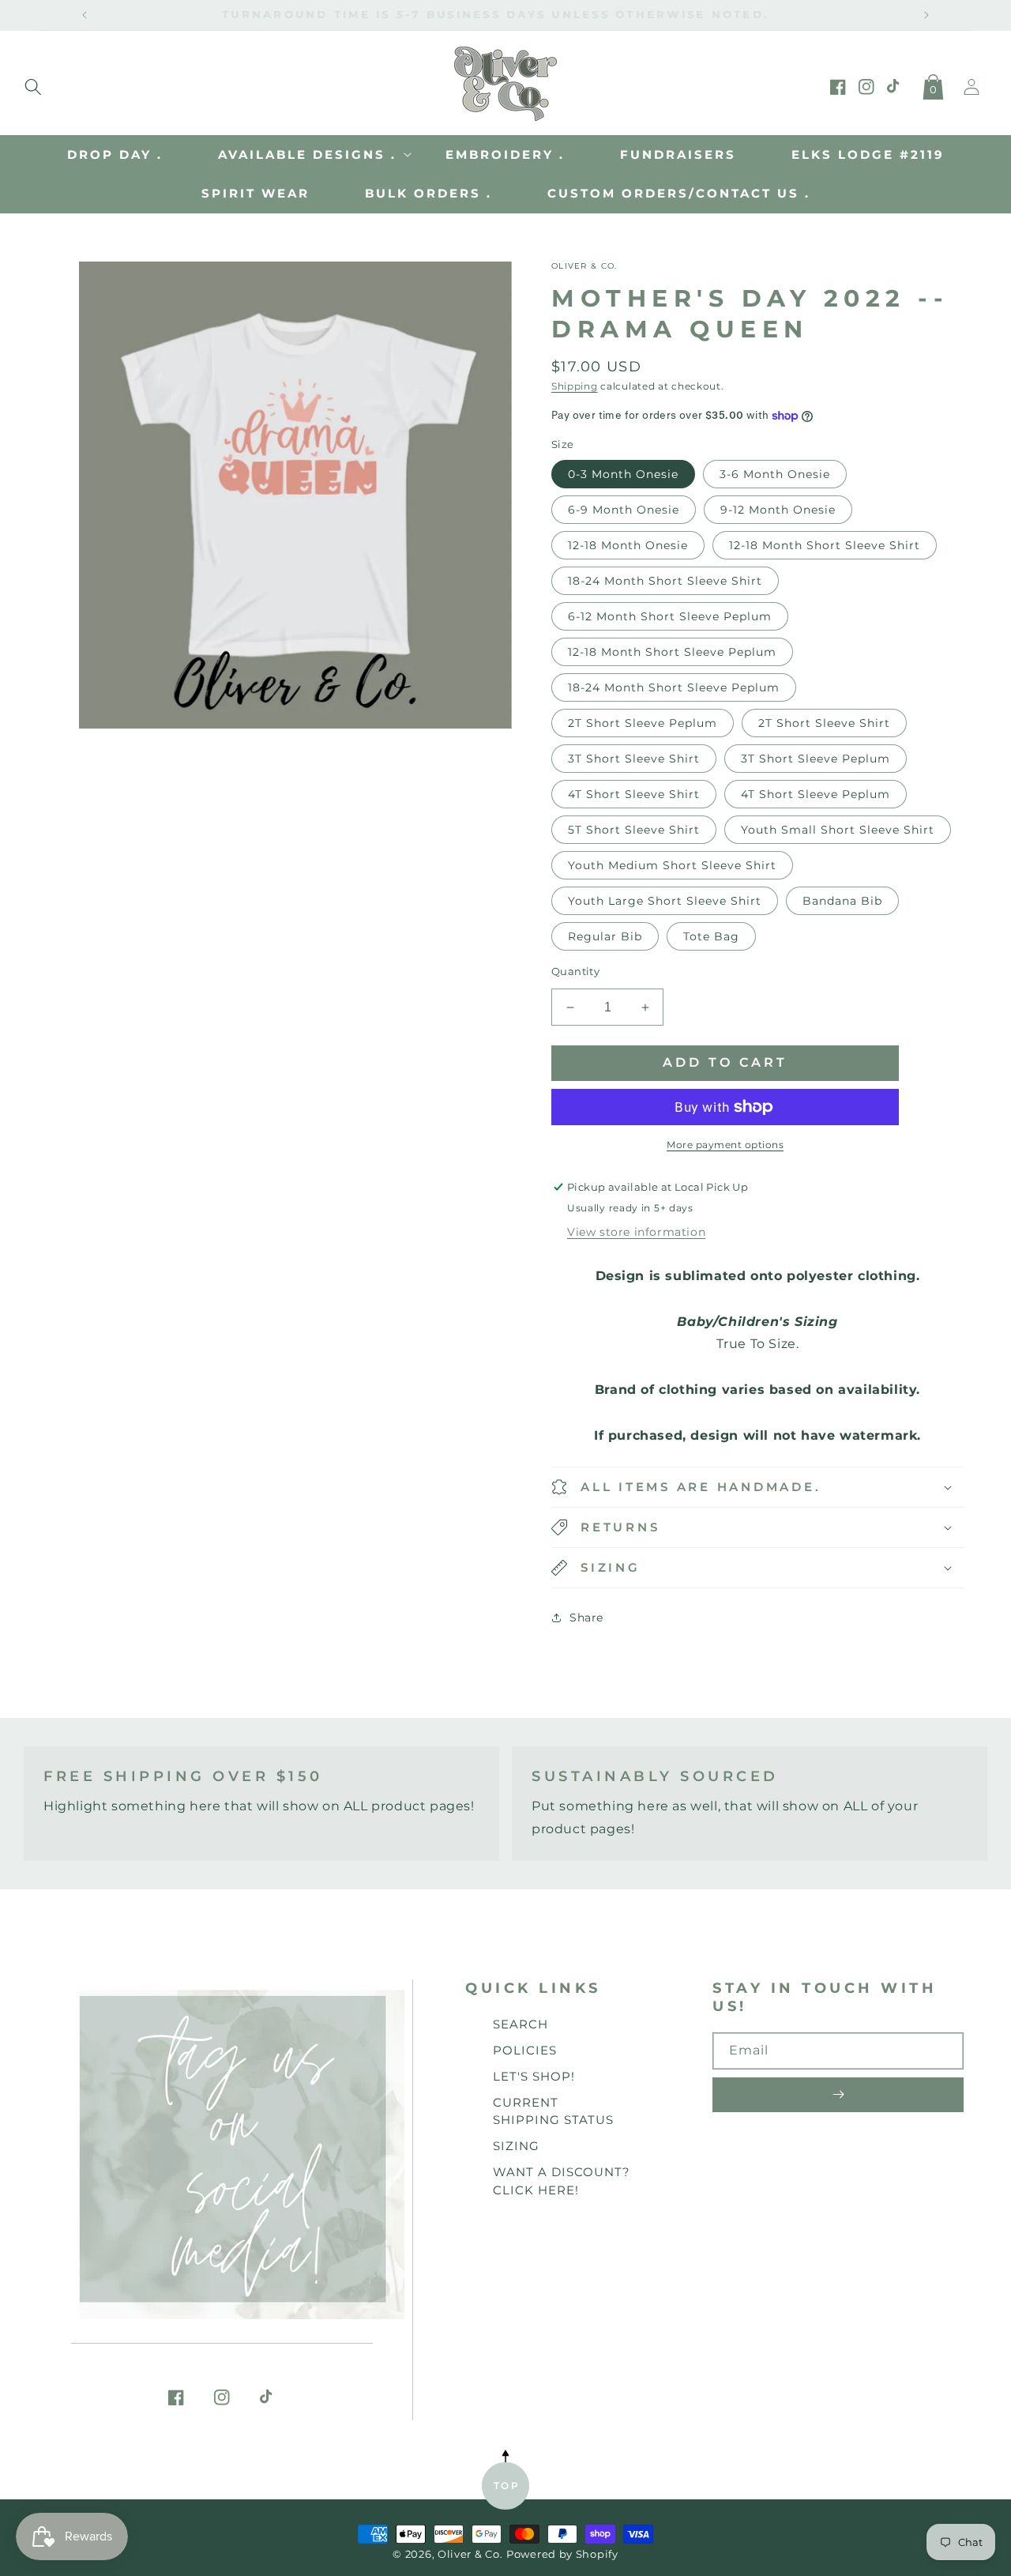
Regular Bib (605, 936)
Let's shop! (534, 2076)
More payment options (725, 1145)
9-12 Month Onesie (778, 510)
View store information (636, 1232)
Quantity (575, 971)
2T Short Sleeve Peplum (643, 723)
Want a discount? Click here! (562, 2181)
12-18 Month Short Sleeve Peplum (672, 652)
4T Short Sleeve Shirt (634, 794)
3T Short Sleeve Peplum (816, 759)
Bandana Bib (842, 901)
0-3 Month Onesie (623, 474)
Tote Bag (711, 936)
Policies (525, 2050)
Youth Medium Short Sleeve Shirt (672, 865)
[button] (33, 84)
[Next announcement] (926, 15)
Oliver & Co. (470, 2554)
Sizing (516, 2146)
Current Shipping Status (553, 2111)
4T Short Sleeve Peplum (816, 794)
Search (521, 2024)
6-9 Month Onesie (624, 510)
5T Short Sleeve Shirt (634, 830)
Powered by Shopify (562, 2554)
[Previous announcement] (85, 15)
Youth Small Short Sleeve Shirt (838, 830)
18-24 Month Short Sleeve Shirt (665, 581)
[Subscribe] (838, 2095)
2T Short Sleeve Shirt (824, 723)
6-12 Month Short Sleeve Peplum (670, 616)
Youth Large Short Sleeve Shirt (665, 901)
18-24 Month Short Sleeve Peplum (674, 687)
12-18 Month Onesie (628, 545)
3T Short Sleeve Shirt (634, 759)
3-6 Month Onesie (775, 474)
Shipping (575, 386)
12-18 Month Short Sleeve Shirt (825, 545)
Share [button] (586, 1618)
